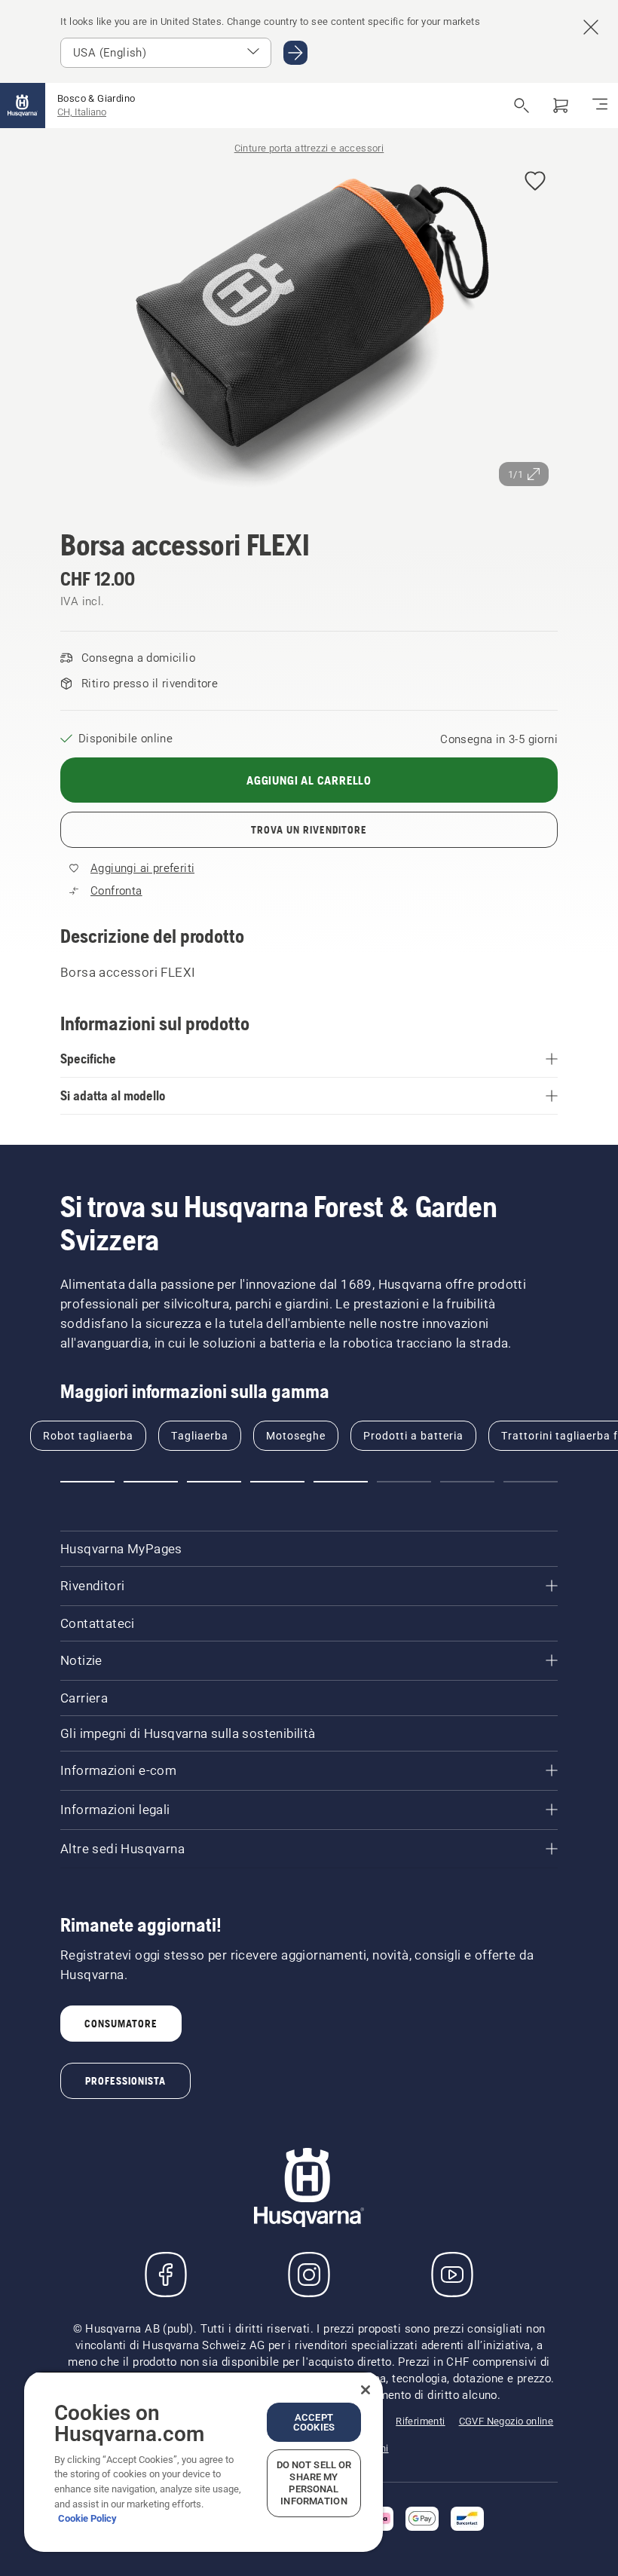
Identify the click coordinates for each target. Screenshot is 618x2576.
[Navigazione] (600, 106)
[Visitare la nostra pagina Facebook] (166, 2275)
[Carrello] (561, 106)
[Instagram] (309, 2275)
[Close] (366, 2390)
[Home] (23, 106)
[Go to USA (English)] (295, 53)
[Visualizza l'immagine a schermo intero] (309, 327)
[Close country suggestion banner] (591, 27)
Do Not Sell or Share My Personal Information (314, 2483)
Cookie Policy (87, 2518)
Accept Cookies (314, 2422)
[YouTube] (452, 2275)
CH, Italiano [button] (82, 112)
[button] (535, 182)
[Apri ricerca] (522, 106)
